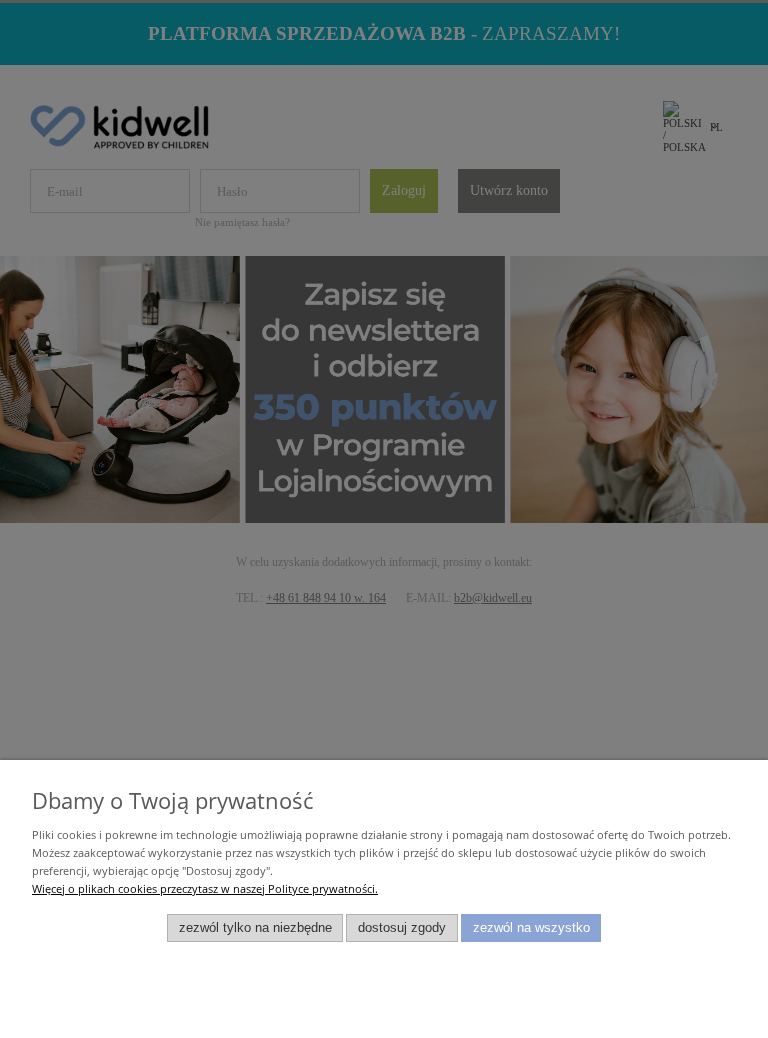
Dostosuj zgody (402, 928)
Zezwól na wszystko (531, 928)
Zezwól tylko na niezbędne (255, 928)
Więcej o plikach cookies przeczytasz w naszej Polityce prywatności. (205, 888)
